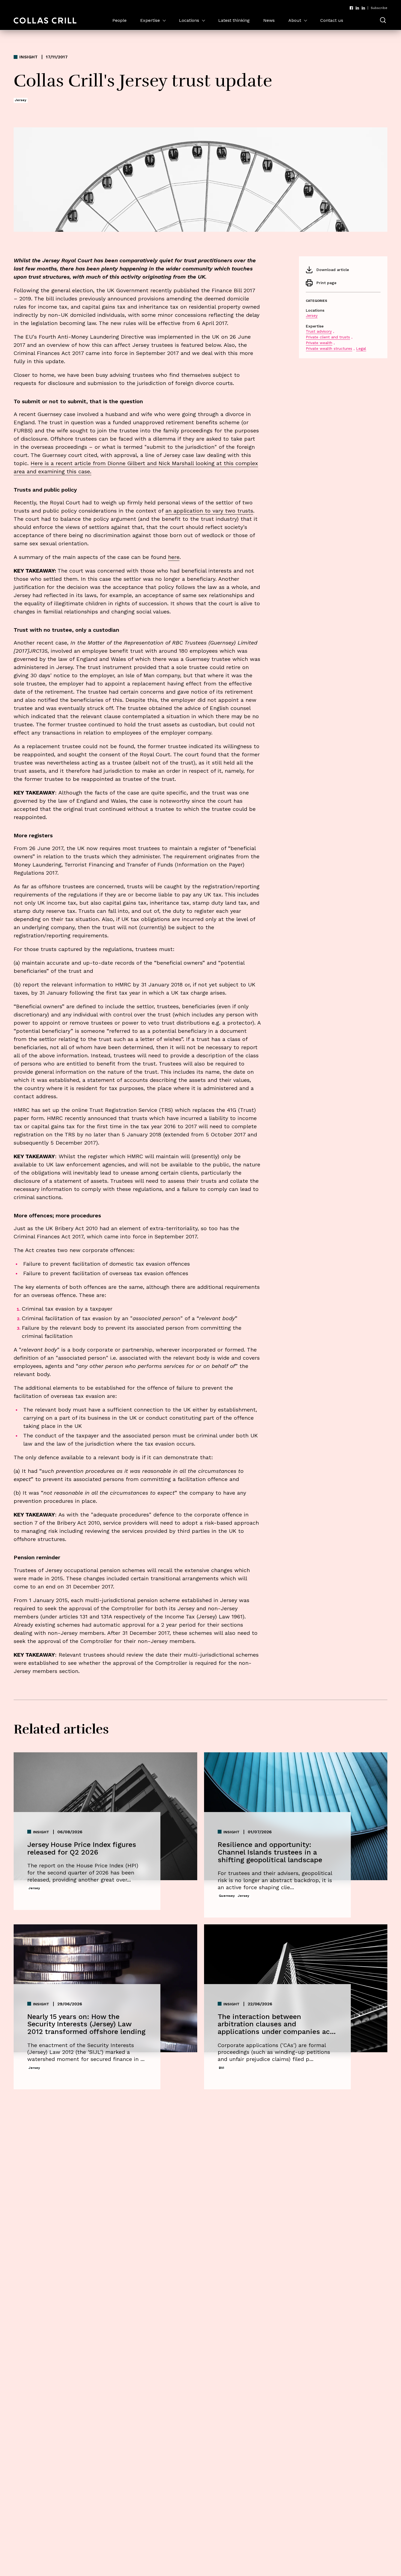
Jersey (312, 315)
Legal (361, 348)
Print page (326, 283)
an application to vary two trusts (209, 511)
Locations (189, 20)
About (295, 20)
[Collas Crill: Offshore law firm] (45, 21)
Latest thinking (234, 20)
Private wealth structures (329, 348)
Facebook (351, 8)
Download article (333, 270)
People (119, 20)
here (174, 557)
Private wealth (319, 343)
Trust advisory (319, 331)
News (269, 20)
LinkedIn (357, 8)
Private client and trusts (328, 337)
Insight (29, 57)
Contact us (332, 20)
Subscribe (379, 8)
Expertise (150, 20)
